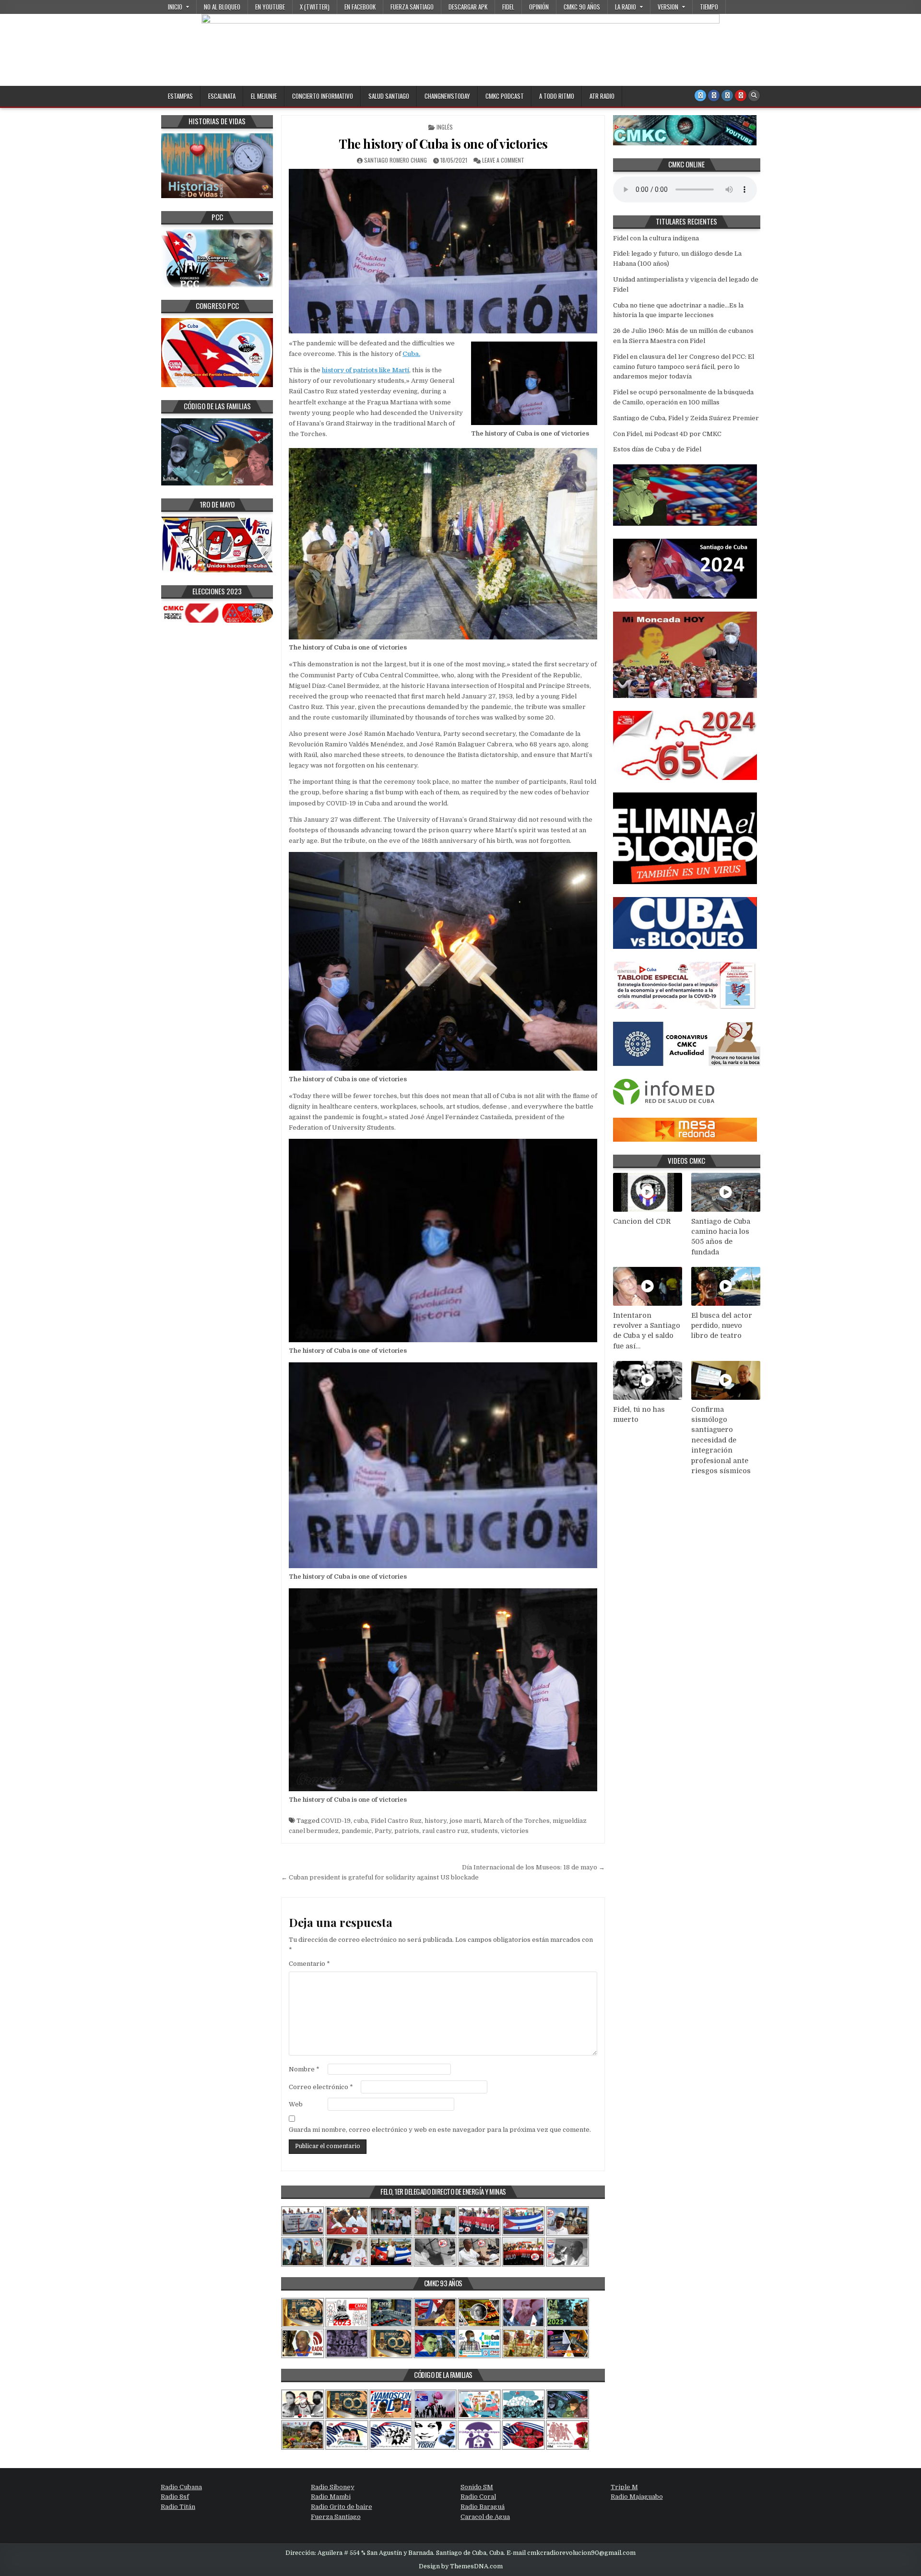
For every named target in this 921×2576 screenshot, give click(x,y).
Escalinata (222, 96)
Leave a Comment (503, 160)
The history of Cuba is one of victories (443, 144)
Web (296, 2104)
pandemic (357, 1831)
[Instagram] (727, 95)
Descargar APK (468, 7)
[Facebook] (714, 95)
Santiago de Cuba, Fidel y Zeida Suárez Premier (686, 418)
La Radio (626, 7)
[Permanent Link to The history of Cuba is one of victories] (443, 251)
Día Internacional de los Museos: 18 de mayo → (533, 1867)
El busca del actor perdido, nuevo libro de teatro (722, 1326)
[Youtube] (741, 95)
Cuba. (411, 354)
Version (668, 7)
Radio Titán (178, 2507)
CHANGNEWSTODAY (447, 96)
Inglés (445, 127)
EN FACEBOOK (360, 7)
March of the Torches (517, 1821)
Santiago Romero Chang (396, 160)
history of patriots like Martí (366, 370)
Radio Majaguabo (637, 2497)
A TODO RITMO (557, 96)
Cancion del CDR (642, 1221)
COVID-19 (336, 1821)
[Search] (754, 95)
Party (383, 1831)
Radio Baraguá (483, 2507)
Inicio (175, 7)
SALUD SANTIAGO (389, 96)
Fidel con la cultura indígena (656, 238)
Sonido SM (477, 2487)
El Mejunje (264, 96)
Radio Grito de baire (342, 2507)
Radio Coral (478, 2497)
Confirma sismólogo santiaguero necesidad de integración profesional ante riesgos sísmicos (721, 1440)
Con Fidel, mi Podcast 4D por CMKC (667, 434)
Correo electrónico (321, 2087)
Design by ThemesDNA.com (461, 2566)
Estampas (180, 96)
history (436, 1821)
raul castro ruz (445, 1831)
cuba (361, 1821)
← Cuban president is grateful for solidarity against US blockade (380, 1877)
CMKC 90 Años (582, 7)
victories (515, 1831)
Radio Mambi (331, 2497)
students (484, 1831)
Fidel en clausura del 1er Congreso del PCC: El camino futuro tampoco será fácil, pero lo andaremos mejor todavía (684, 367)
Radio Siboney (333, 2487)
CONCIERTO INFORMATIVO (323, 96)
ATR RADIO (602, 96)
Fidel (508, 7)
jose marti (465, 1821)
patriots (407, 1831)
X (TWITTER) (315, 7)
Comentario (309, 1964)
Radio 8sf (175, 2497)
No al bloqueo (222, 7)
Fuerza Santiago (412, 7)
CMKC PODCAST (505, 96)
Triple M (624, 2487)
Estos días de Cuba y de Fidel (657, 449)
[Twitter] (700, 95)
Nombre (304, 2069)
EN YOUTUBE (270, 7)
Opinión (539, 7)
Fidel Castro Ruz (396, 1821)
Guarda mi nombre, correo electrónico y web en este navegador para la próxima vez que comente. (440, 2130)
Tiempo (709, 7)
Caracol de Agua (485, 2517)
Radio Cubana (181, 2487)
